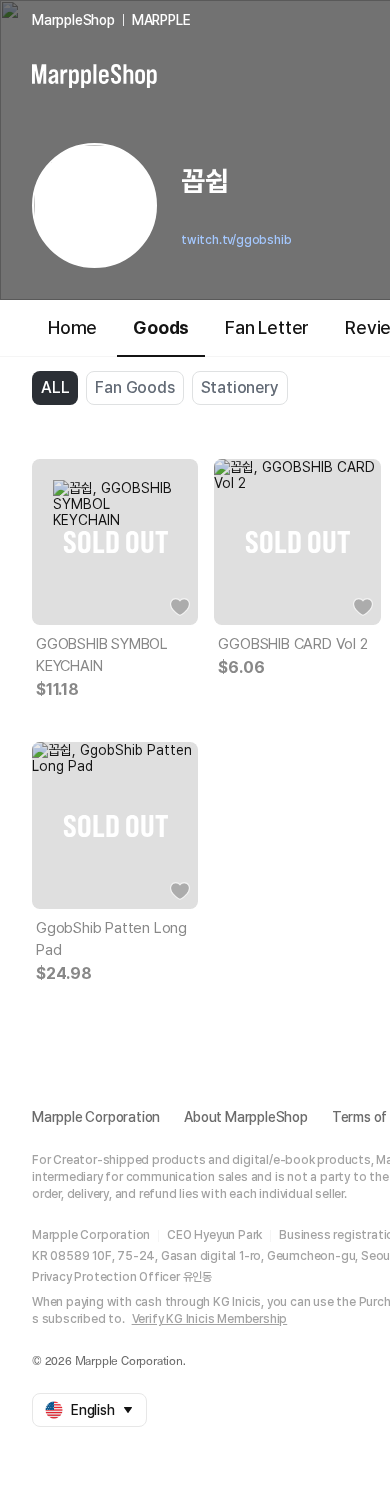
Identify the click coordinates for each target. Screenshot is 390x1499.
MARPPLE (161, 20)
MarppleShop (73, 20)
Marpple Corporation (96, 1117)
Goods (161, 327)
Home (72, 327)
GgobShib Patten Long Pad (111, 939)
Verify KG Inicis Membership (210, 1319)
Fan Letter (267, 327)
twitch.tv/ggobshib (236, 240)
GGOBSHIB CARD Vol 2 (292, 644)
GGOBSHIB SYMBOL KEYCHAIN (102, 655)
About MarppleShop (246, 1117)
